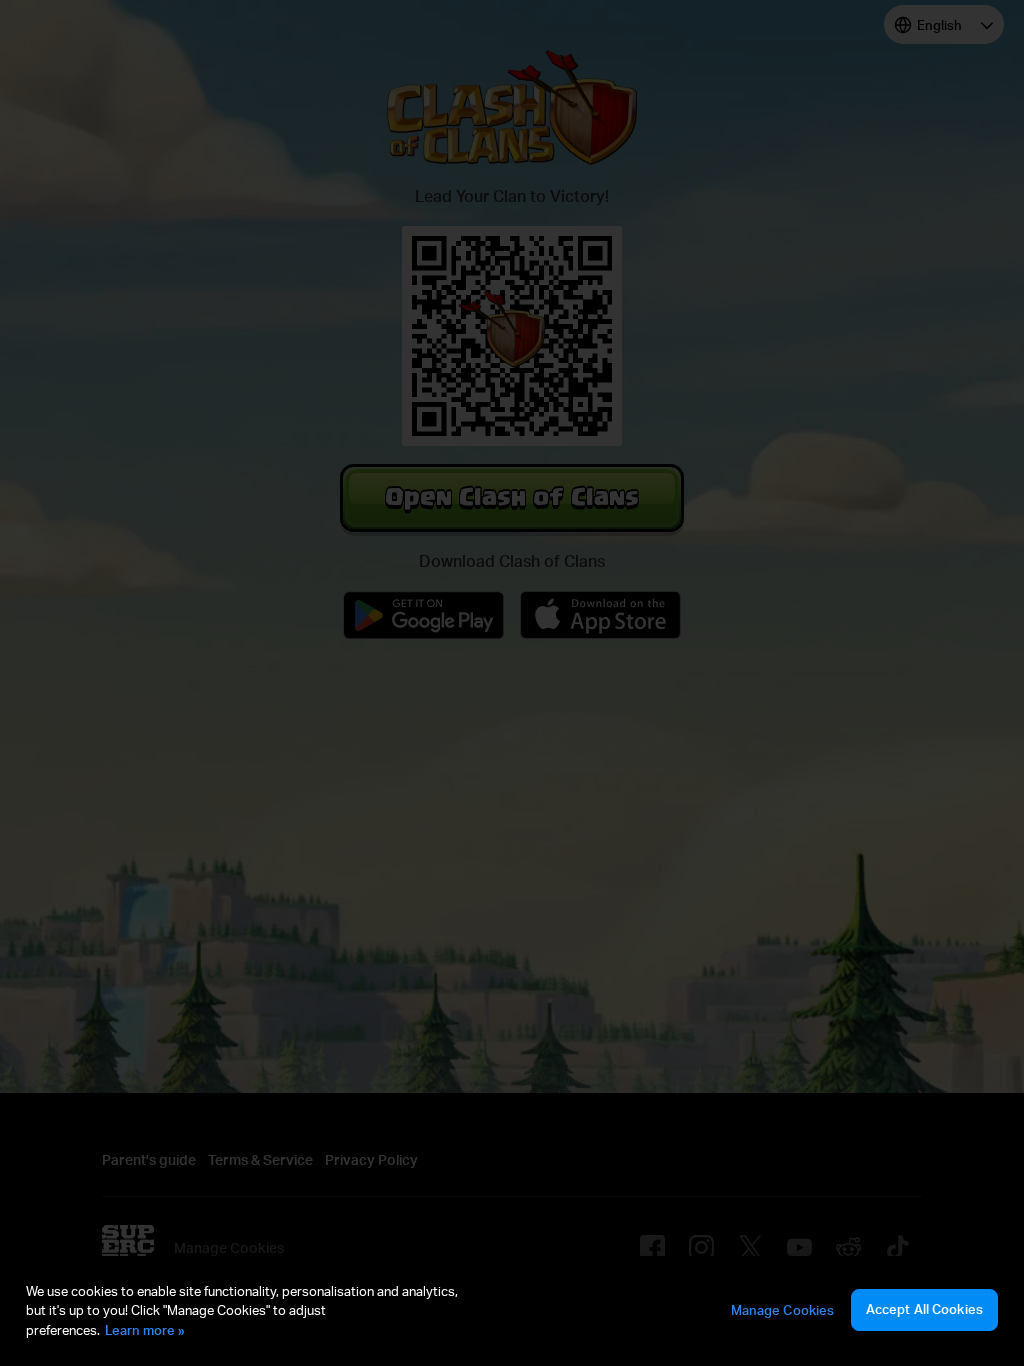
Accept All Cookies (924, 1309)
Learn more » (145, 1330)
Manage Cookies (783, 1310)
